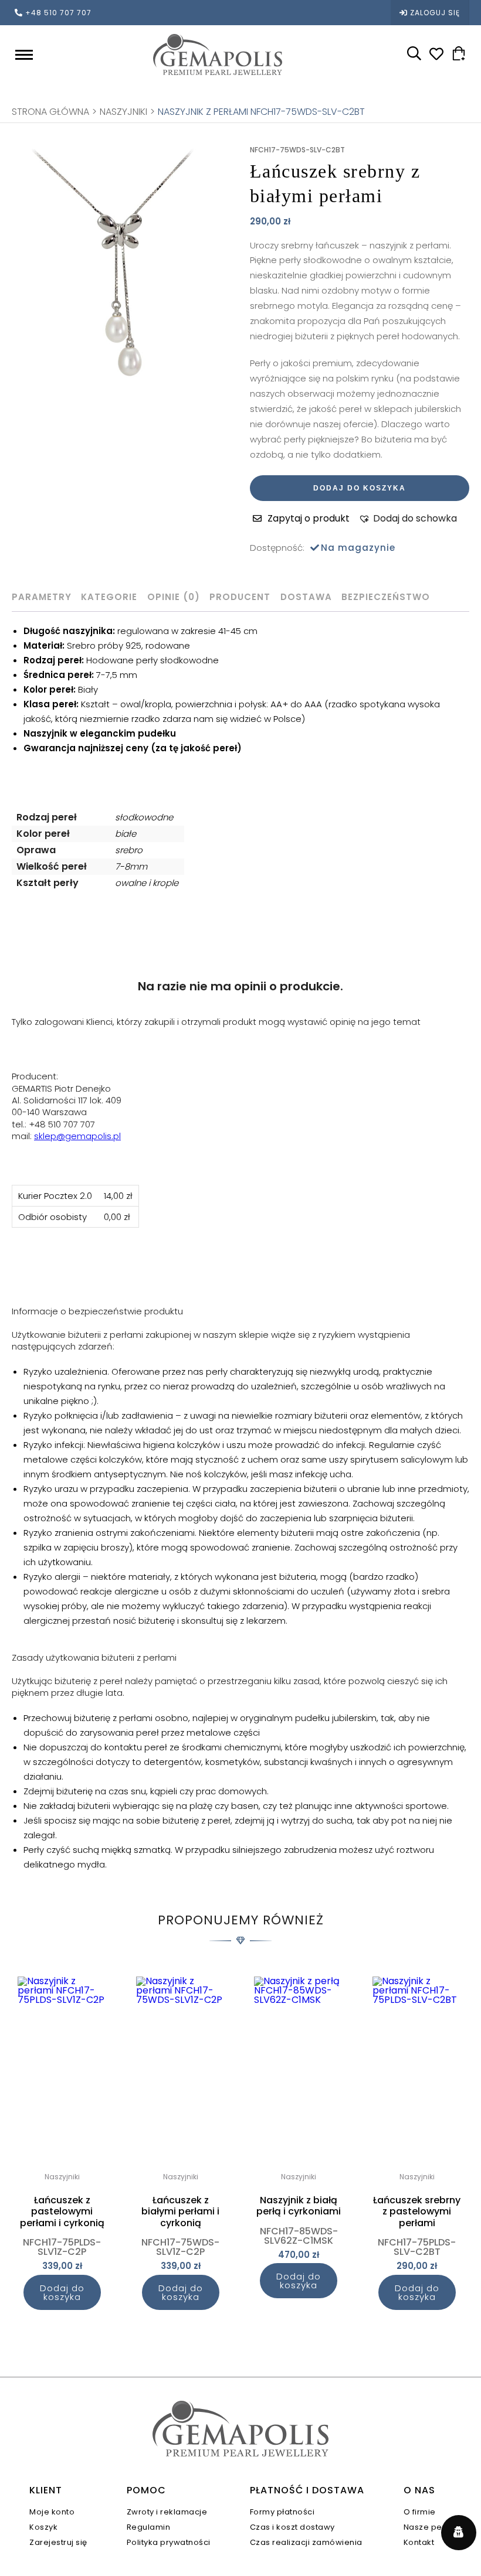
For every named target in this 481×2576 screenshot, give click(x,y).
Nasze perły (428, 2527)
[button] (408, 519)
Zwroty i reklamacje (167, 2512)
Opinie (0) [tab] (174, 597)
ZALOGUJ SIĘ (435, 13)
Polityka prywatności (169, 2542)
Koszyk (43, 2527)
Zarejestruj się (58, 2542)
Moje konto (52, 2512)
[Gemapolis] (218, 54)
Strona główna (50, 112)
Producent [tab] (240, 597)
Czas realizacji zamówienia (306, 2542)
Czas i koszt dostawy (292, 2527)
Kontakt (419, 2542)
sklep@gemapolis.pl (77, 1136)
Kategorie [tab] (109, 597)
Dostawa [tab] (306, 597)
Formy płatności (282, 2512)
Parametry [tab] (42, 597)
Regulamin (149, 2527)
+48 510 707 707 (58, 13)
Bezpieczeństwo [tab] (386, 597)
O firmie (420, 2512)
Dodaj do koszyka (360, 488)
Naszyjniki (123, 112)
